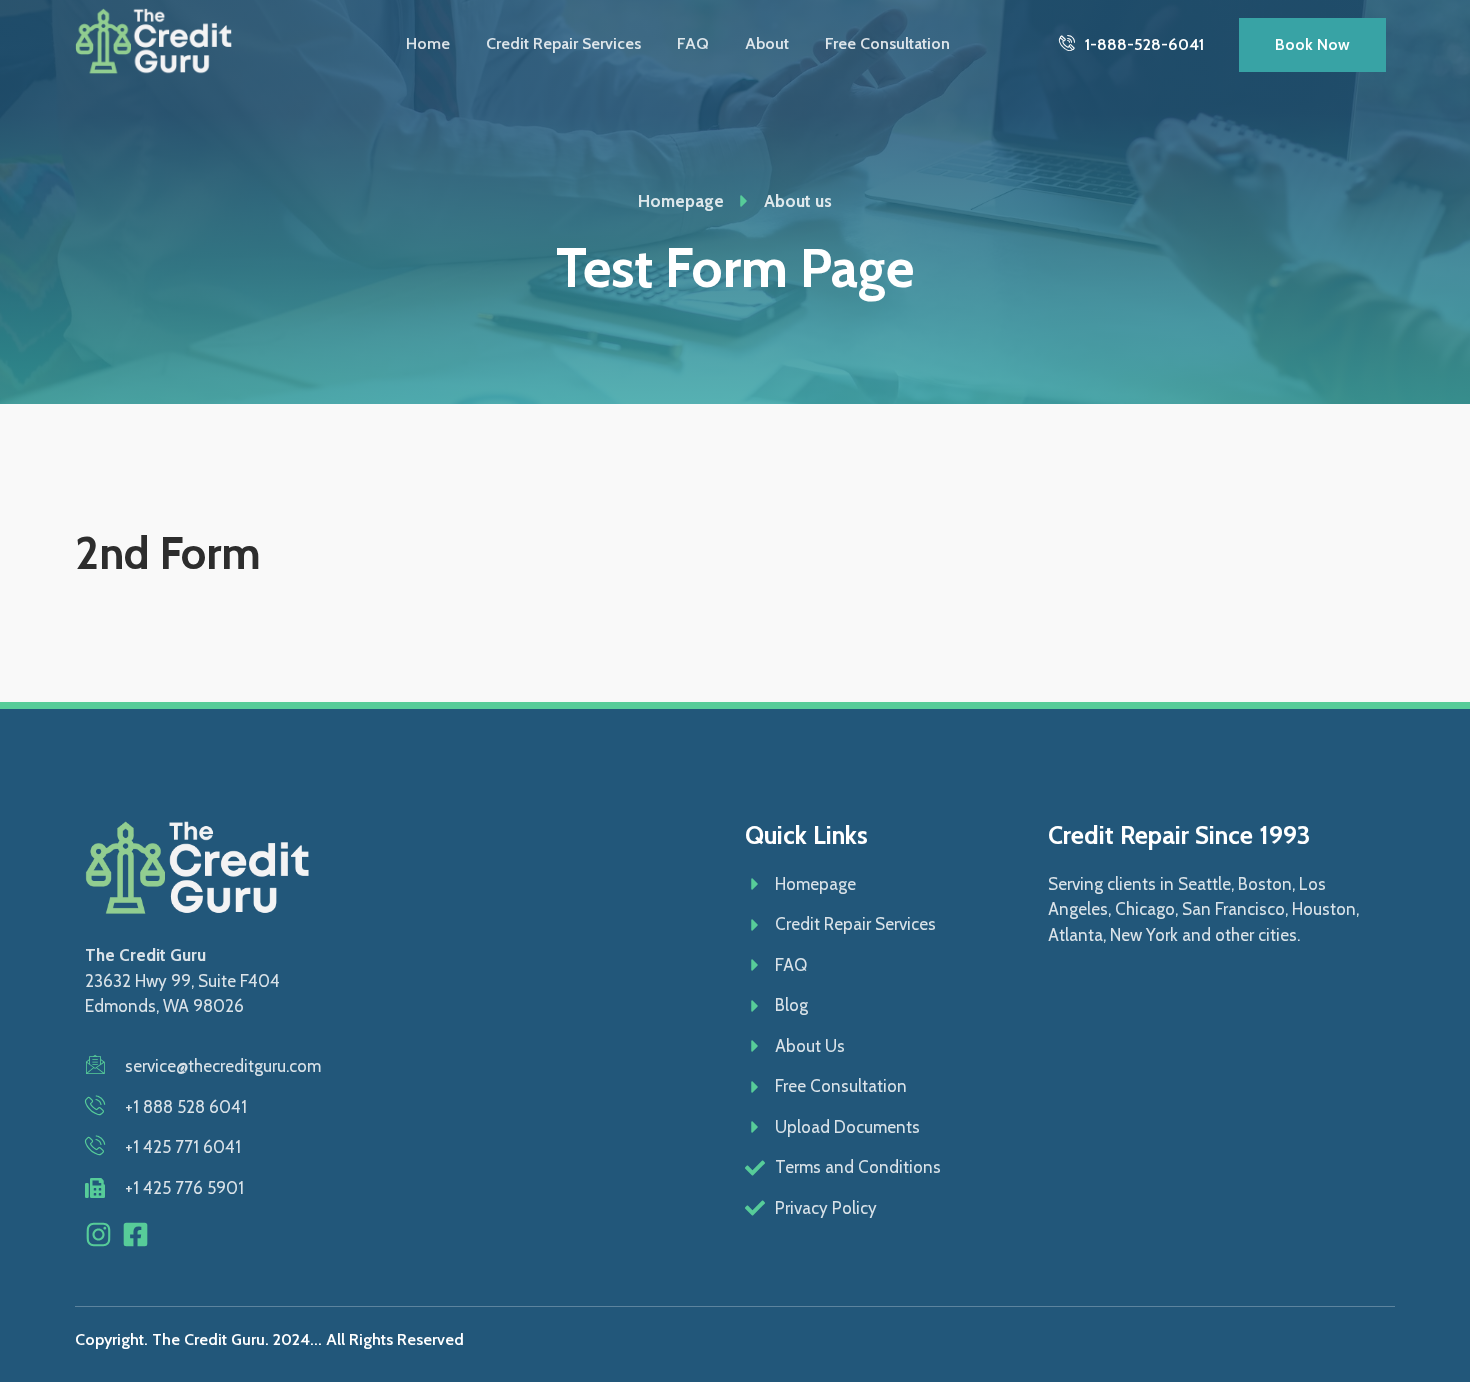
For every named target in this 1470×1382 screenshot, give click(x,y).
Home (428, 43)
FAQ (693, 43)
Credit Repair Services (563, 43)
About (767, 43)
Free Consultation (887, 43)
